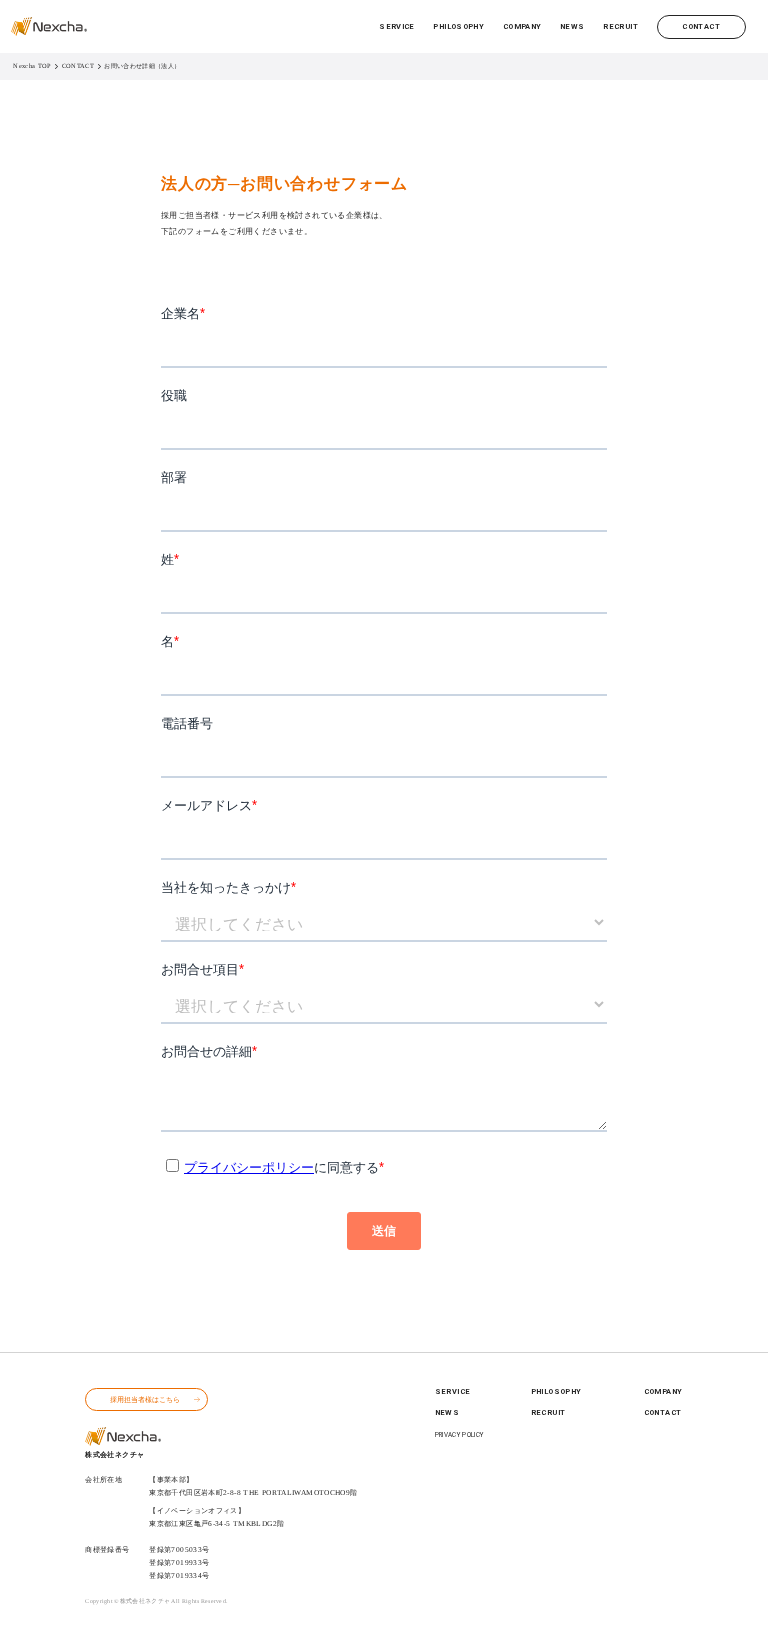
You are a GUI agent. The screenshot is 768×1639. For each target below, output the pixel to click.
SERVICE (397, 26)
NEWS (572, 26)
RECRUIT (620, 26)
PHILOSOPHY (458, 26)
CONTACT (701, 26)
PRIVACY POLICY (459, 1435)
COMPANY (522, 26)
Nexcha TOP (32, 65)
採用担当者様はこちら (145, 1399)
